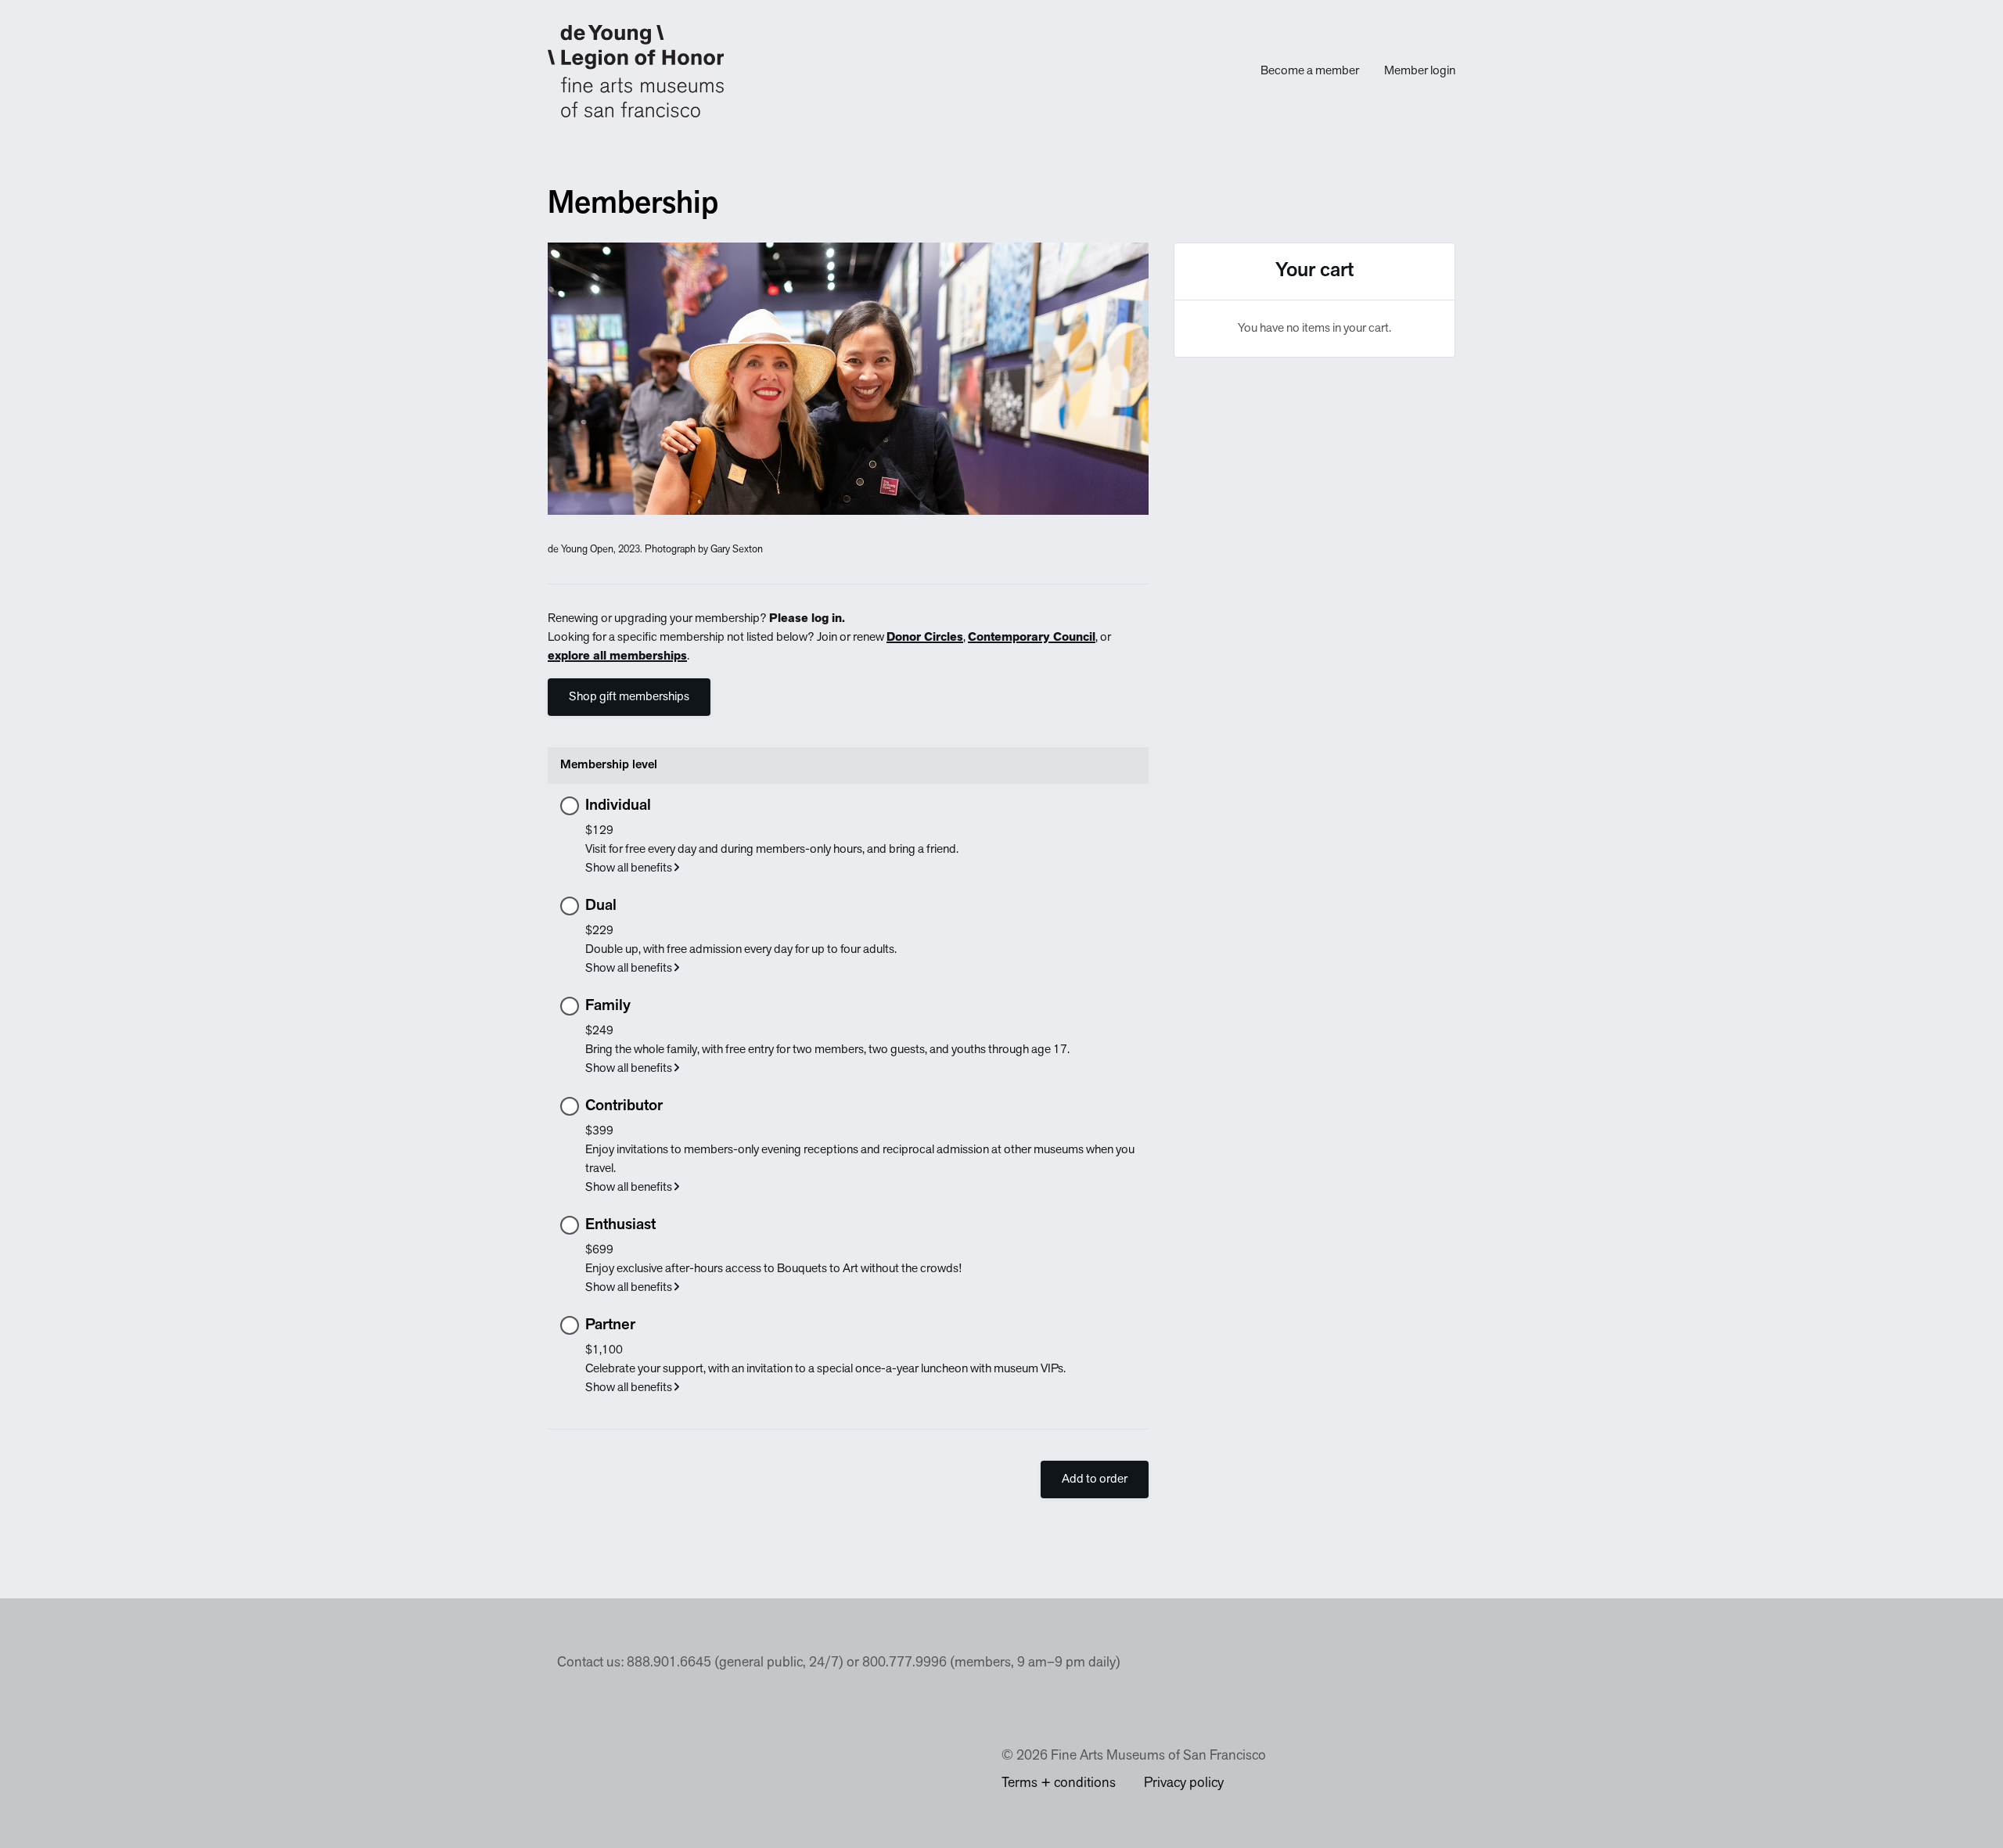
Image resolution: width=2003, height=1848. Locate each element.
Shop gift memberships (629, 697)
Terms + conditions (1059, 1784)
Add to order (1095, 1479)
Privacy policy (1184, 1784)
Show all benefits (630, 868)
